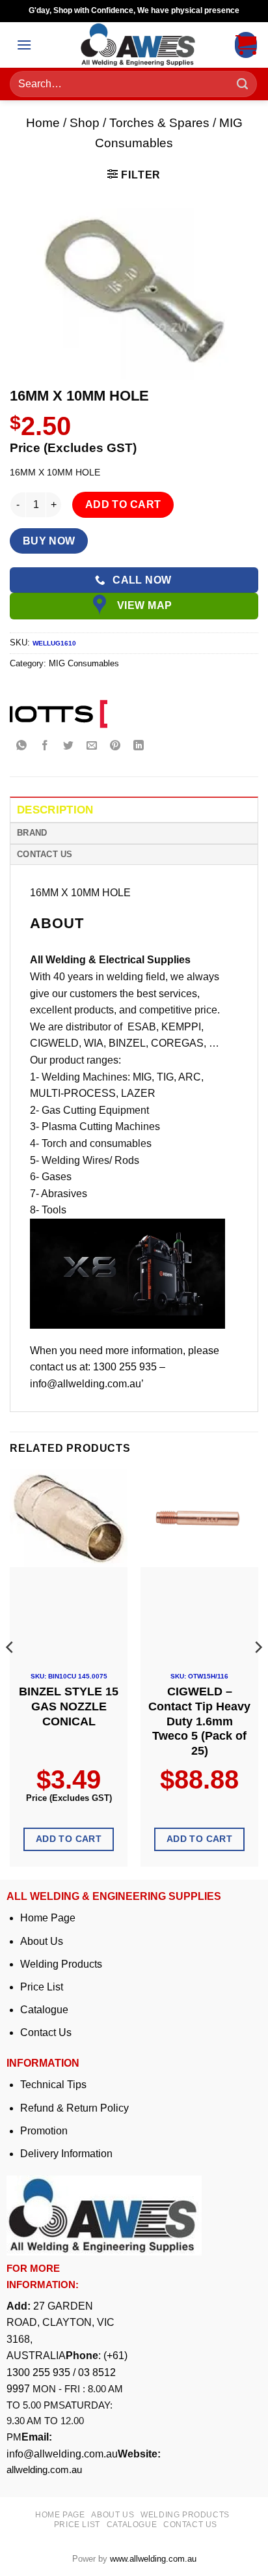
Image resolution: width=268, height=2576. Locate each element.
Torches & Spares (159, 123)
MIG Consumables (84, 663)
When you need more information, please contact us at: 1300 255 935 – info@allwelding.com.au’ (125, 1367)
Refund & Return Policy (74, 2108)
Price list (77, 2525)
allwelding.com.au (44, 2470)
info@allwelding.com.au (62, 2454)
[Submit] (243, 84)
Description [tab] (55, 810)
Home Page (48, 1918)
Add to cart (123, 504)
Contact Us (46, 2032)
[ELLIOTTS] (59, 714)
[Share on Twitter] (69, 746)
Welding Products (61, 1964)
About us (113, 2515)
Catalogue (44, 2010)
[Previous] (10, 1673)
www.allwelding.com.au (153, 2559)
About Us (42, 1941)
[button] (24, 45)
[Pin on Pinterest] (115, 746)
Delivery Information (66, 2154)
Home (43, 123)
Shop (85, 123)
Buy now (49, 541)
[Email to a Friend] (92, 746)
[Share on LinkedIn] (139, 746)
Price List (42, 1987)
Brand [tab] (32, 833)
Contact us (190, 2525)
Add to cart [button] (69, 1839)
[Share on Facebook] (45, 746)
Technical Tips (53, 2085)
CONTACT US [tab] (45, 854)
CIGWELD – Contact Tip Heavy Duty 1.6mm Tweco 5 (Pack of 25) (199, 1721)
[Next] (258, 1673)
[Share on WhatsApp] (22, 746)
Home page (60, 2515)
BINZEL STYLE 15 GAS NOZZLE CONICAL (69, 1706)
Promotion (44, 2131)
